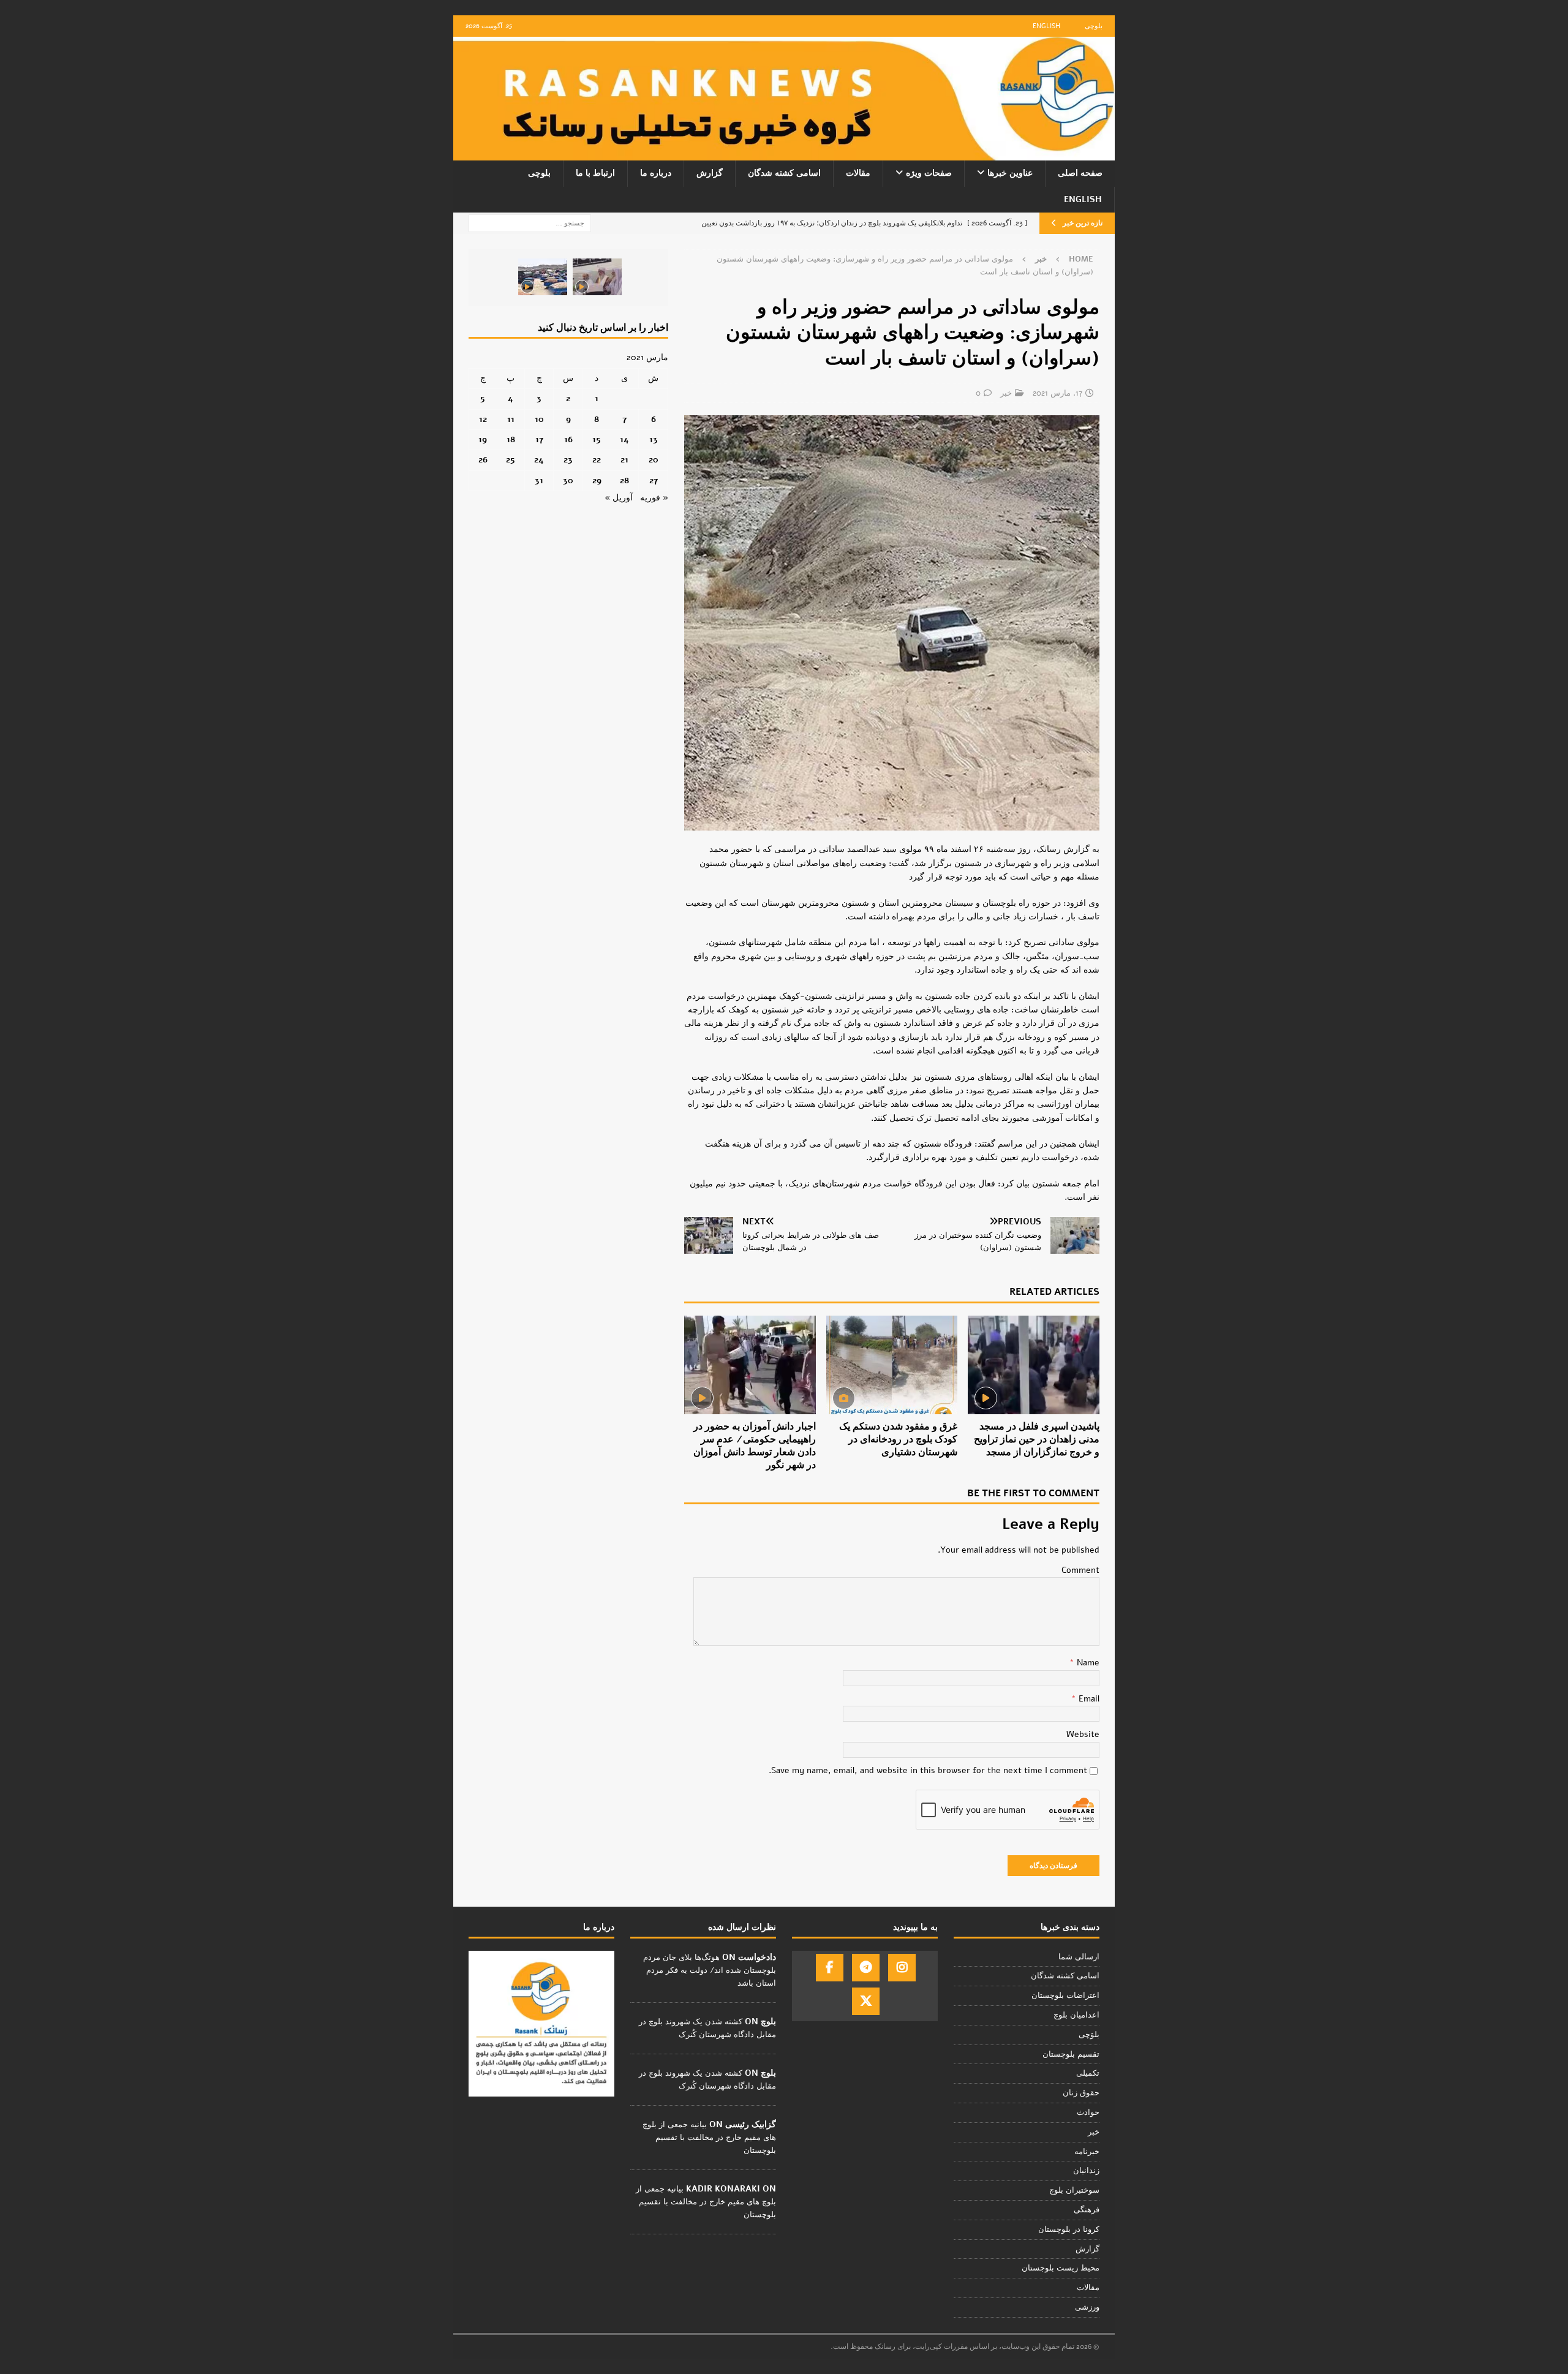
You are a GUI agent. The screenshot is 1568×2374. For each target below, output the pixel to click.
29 (597, 480)
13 (654, 439)
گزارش (710, 173)
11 (511, 419)
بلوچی (1094, 26)
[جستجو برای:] (530, 223)
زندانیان (1086, 2171)
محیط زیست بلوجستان (1061, 2268)
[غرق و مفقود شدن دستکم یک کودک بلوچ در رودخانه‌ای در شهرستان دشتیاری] (892, 1365)
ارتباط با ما (595, 173)
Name (1087, 1663)
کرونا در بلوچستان (1069, 2229)
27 (654, 480)
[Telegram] (866, 1968)
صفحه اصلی (1080, 173)
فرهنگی (1087, 2210)
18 (511, 439)
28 (624, 480)
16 (568, 439)
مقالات (858, 173)
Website (1083, 1734)
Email (1088, 1699)
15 (597, 439)
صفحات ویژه (929, 173)
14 (624, 439)
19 (483, 439)
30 (568, 480)
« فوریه (654, 498)
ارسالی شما (1079, 1957)
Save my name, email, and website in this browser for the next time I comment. (928, 1770)
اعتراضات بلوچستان (1065, 1995)
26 (483, 460)
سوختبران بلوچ (1074, 2190)
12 (483, 419)
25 (511, 460)
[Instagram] (902, 1968)
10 (539, 419)
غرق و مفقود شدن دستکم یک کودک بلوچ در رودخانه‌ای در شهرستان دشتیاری (898, 1439)
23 (568, 460)
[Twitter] (866, 2001)
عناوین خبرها (1010, 173)
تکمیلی (1088, 2073)
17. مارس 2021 (1057, 393)
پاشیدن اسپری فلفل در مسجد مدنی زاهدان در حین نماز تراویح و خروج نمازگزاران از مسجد (1037, 1439)
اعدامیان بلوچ (1076, 2015)
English (1046, 26)
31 (539, 480)
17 (539, 439)
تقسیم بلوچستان (1071, 2054)
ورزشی (1087, 2307)
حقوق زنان (1081, 2093)
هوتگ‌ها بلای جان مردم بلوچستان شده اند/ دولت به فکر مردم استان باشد (710, 1970)
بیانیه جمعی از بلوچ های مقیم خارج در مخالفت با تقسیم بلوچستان (709, 2138)
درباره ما (656, 173)
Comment (1080, 1570)
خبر (1006, 393)
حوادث (1088, 2112)
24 (539, 460)
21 (624, 460)
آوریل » (619, 498)
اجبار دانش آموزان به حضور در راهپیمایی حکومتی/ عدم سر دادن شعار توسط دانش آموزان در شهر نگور (755, 1445)
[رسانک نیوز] (784, 153)
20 (654, 460)
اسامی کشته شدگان (784, 173)
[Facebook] (830, 1968)
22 (597, 460)
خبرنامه (1087, 2152)
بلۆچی (1089, 2035)
